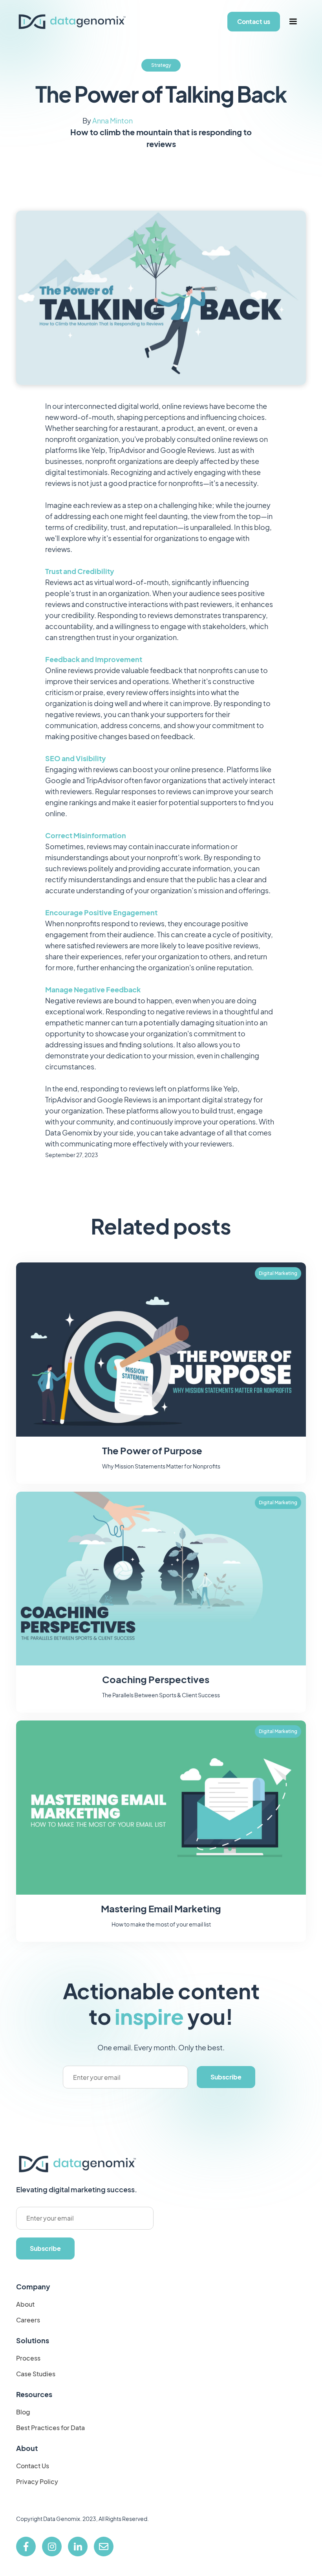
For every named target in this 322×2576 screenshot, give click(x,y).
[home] (72, 22)
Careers (28, 2320)
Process (28, 2358)
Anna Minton (113, 121)
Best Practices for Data (50, 2428)
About (25, 2304)
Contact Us (33, 2466)
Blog (23, 2412)
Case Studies (36, 2374)
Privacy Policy (37, 2482)
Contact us (254, 21)
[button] (293, 22)
